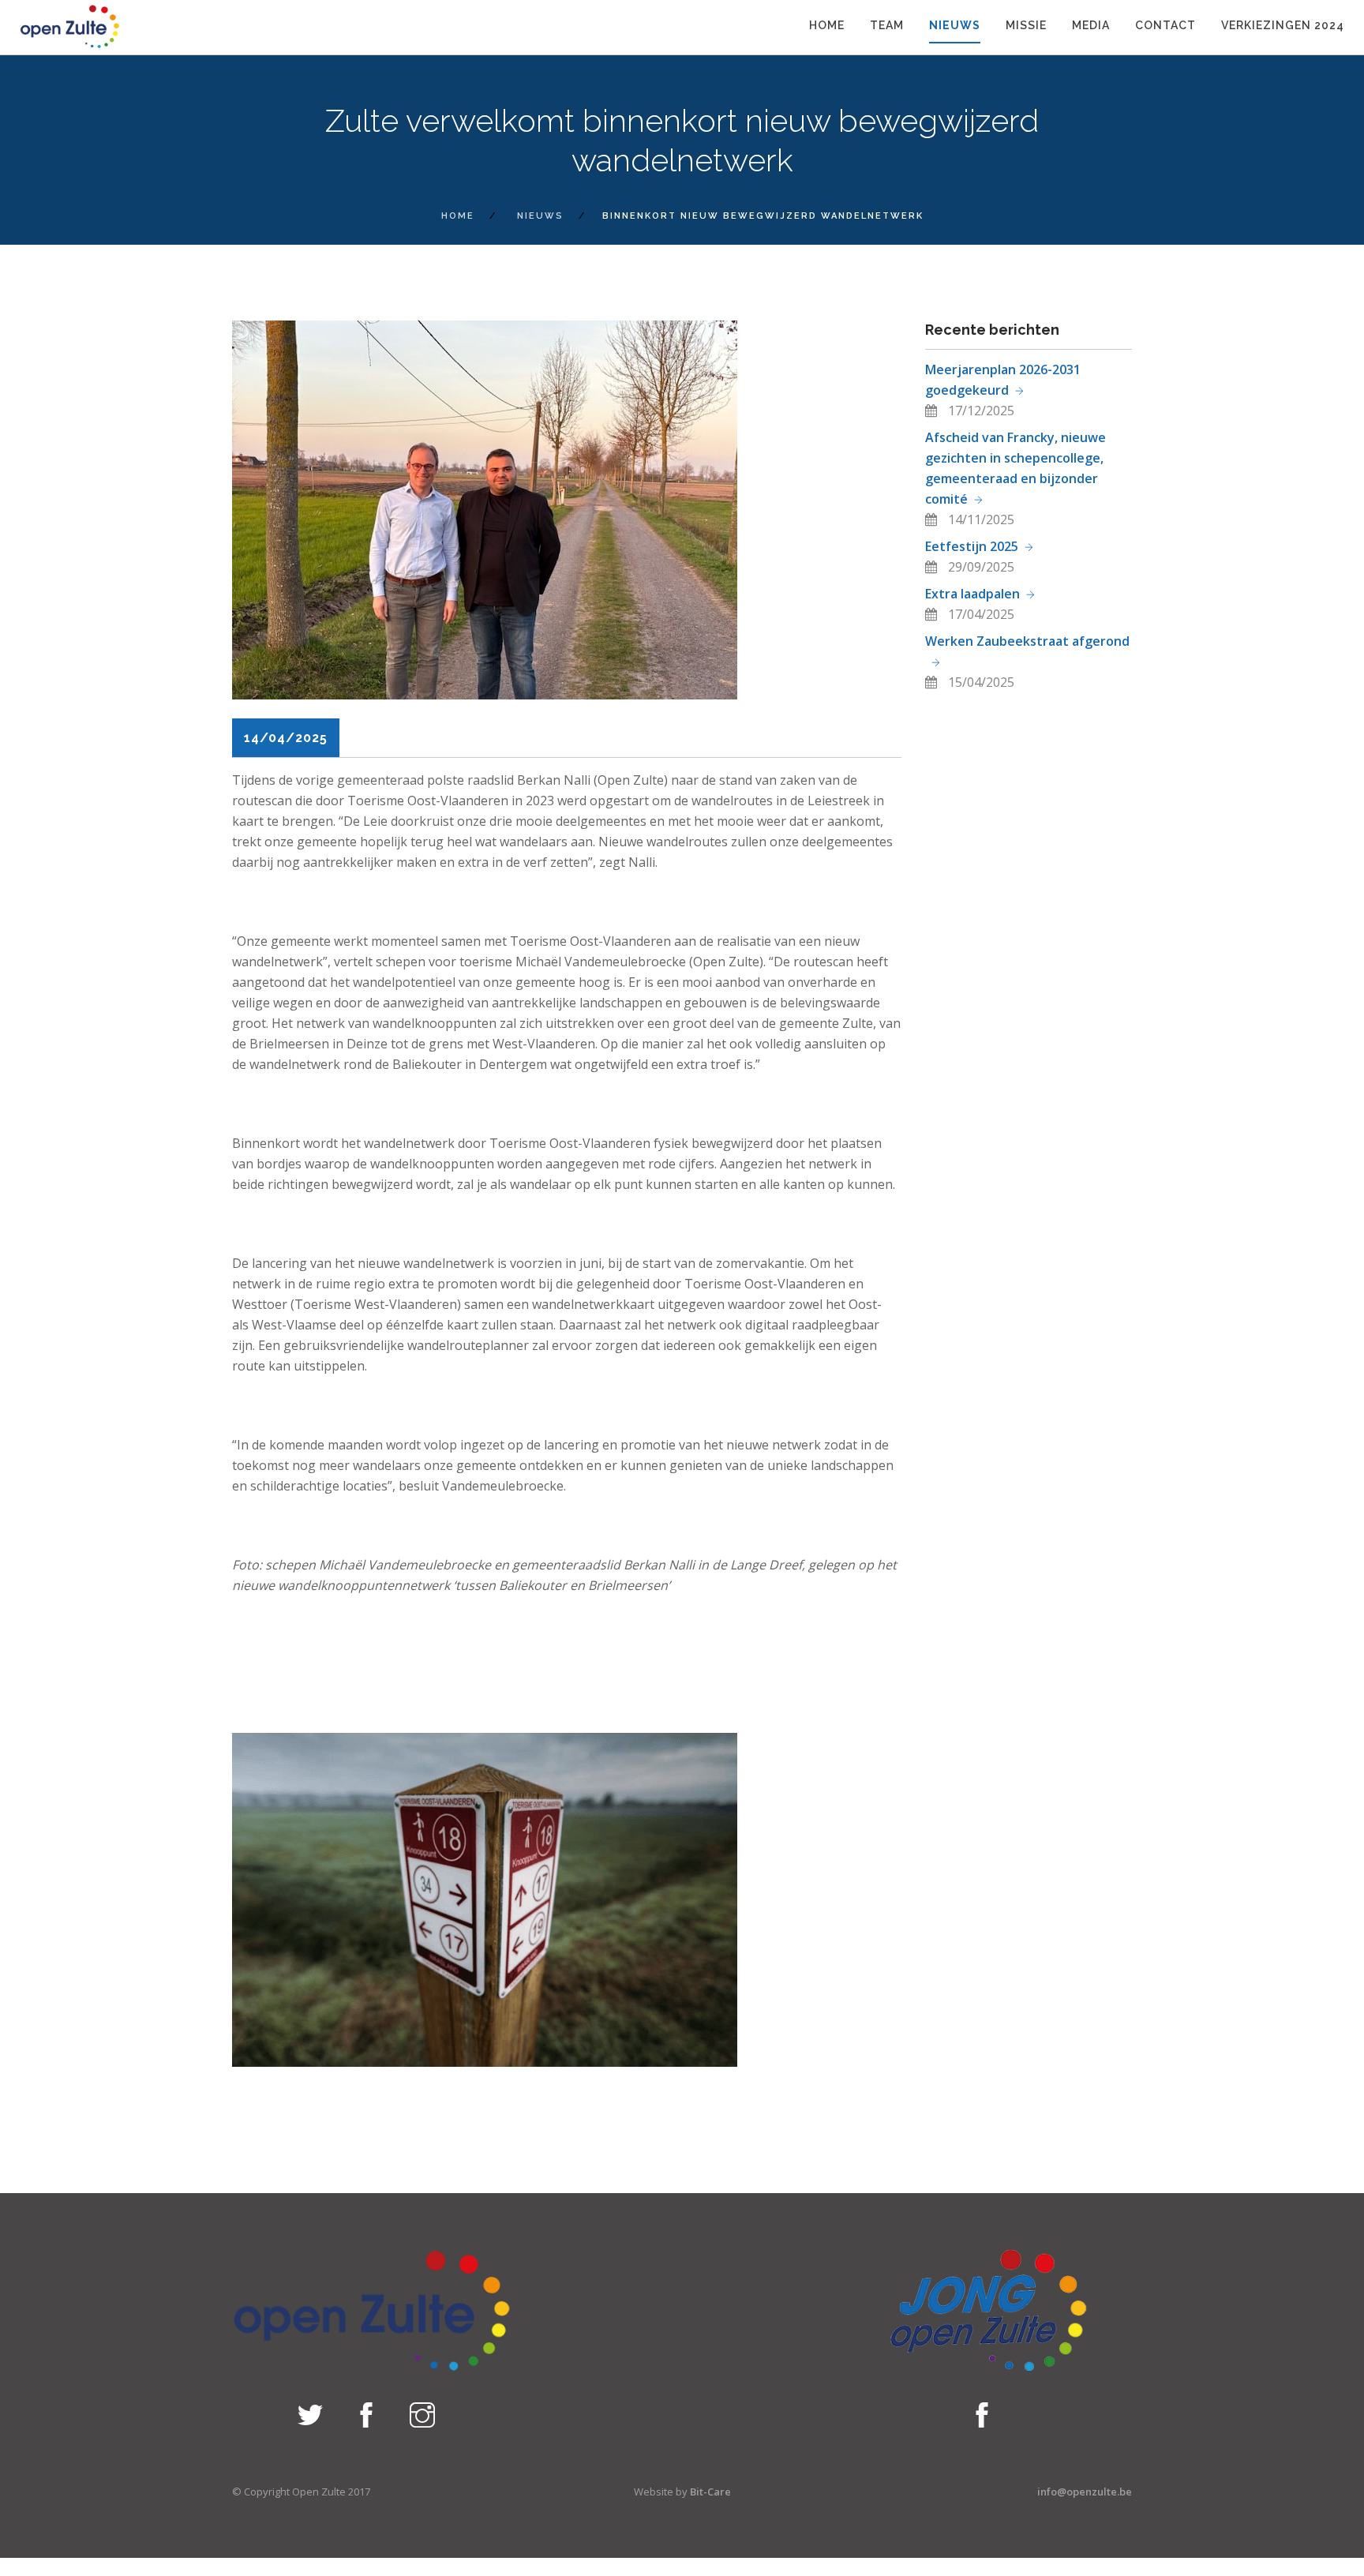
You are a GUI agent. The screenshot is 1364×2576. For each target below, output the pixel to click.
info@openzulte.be (1085, 2492)
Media (1091, 25)
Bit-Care (710, 2492)
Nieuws (955, 25)
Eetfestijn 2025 (972, 546)
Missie (1026, 25)
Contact (1165, 25)
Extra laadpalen (972, 594)
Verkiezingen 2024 (1283, 25)
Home (827, 25)
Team (887, 25)
